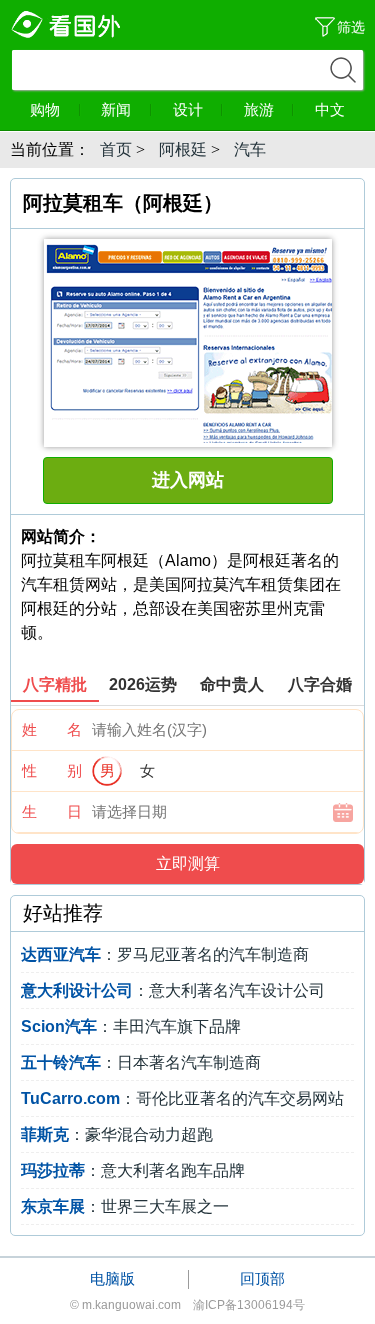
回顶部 (262, 1278)
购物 (45, 109)
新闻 (116, 109)
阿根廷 (183, 149)
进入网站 (188, 480)
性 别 (52, 770)
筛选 (351, 27)
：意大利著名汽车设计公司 (173, 990)
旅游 (259, 109)
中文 (330, 109)
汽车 (250, 149)
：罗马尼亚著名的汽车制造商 (165, 954)
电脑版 (112, 1278)
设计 (188, 109)
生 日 (52, 811)
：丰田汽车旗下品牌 (131, 1026)
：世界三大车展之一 (125, 1206)
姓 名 (52, 729)
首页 (116, 149)
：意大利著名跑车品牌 (133, 1170)
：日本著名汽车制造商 (141, 1062)
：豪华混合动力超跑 (117, 1134)
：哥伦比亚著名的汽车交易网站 (182, 1098)
